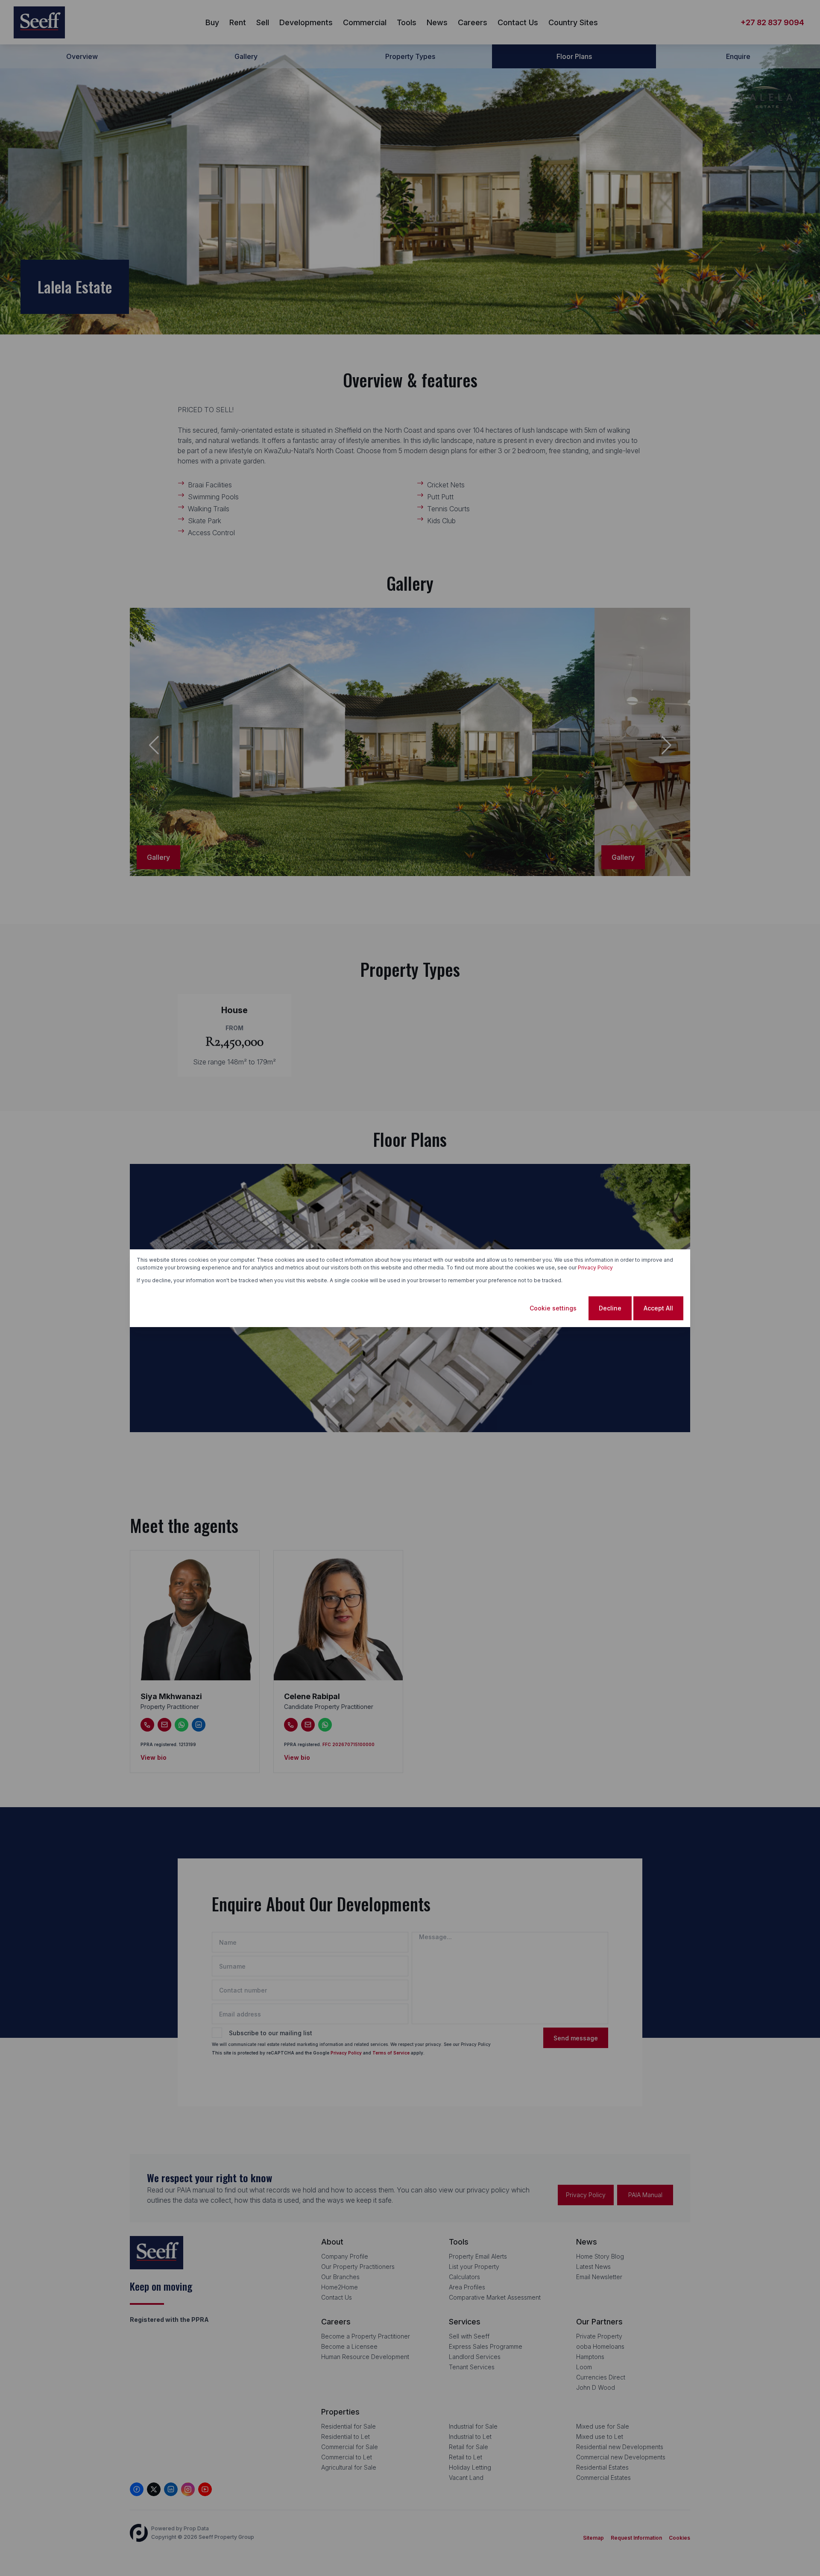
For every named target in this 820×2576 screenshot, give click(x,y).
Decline (610, 1308)
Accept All (658, 1308)
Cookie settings (553, 1308)
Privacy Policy (595, 1267)
